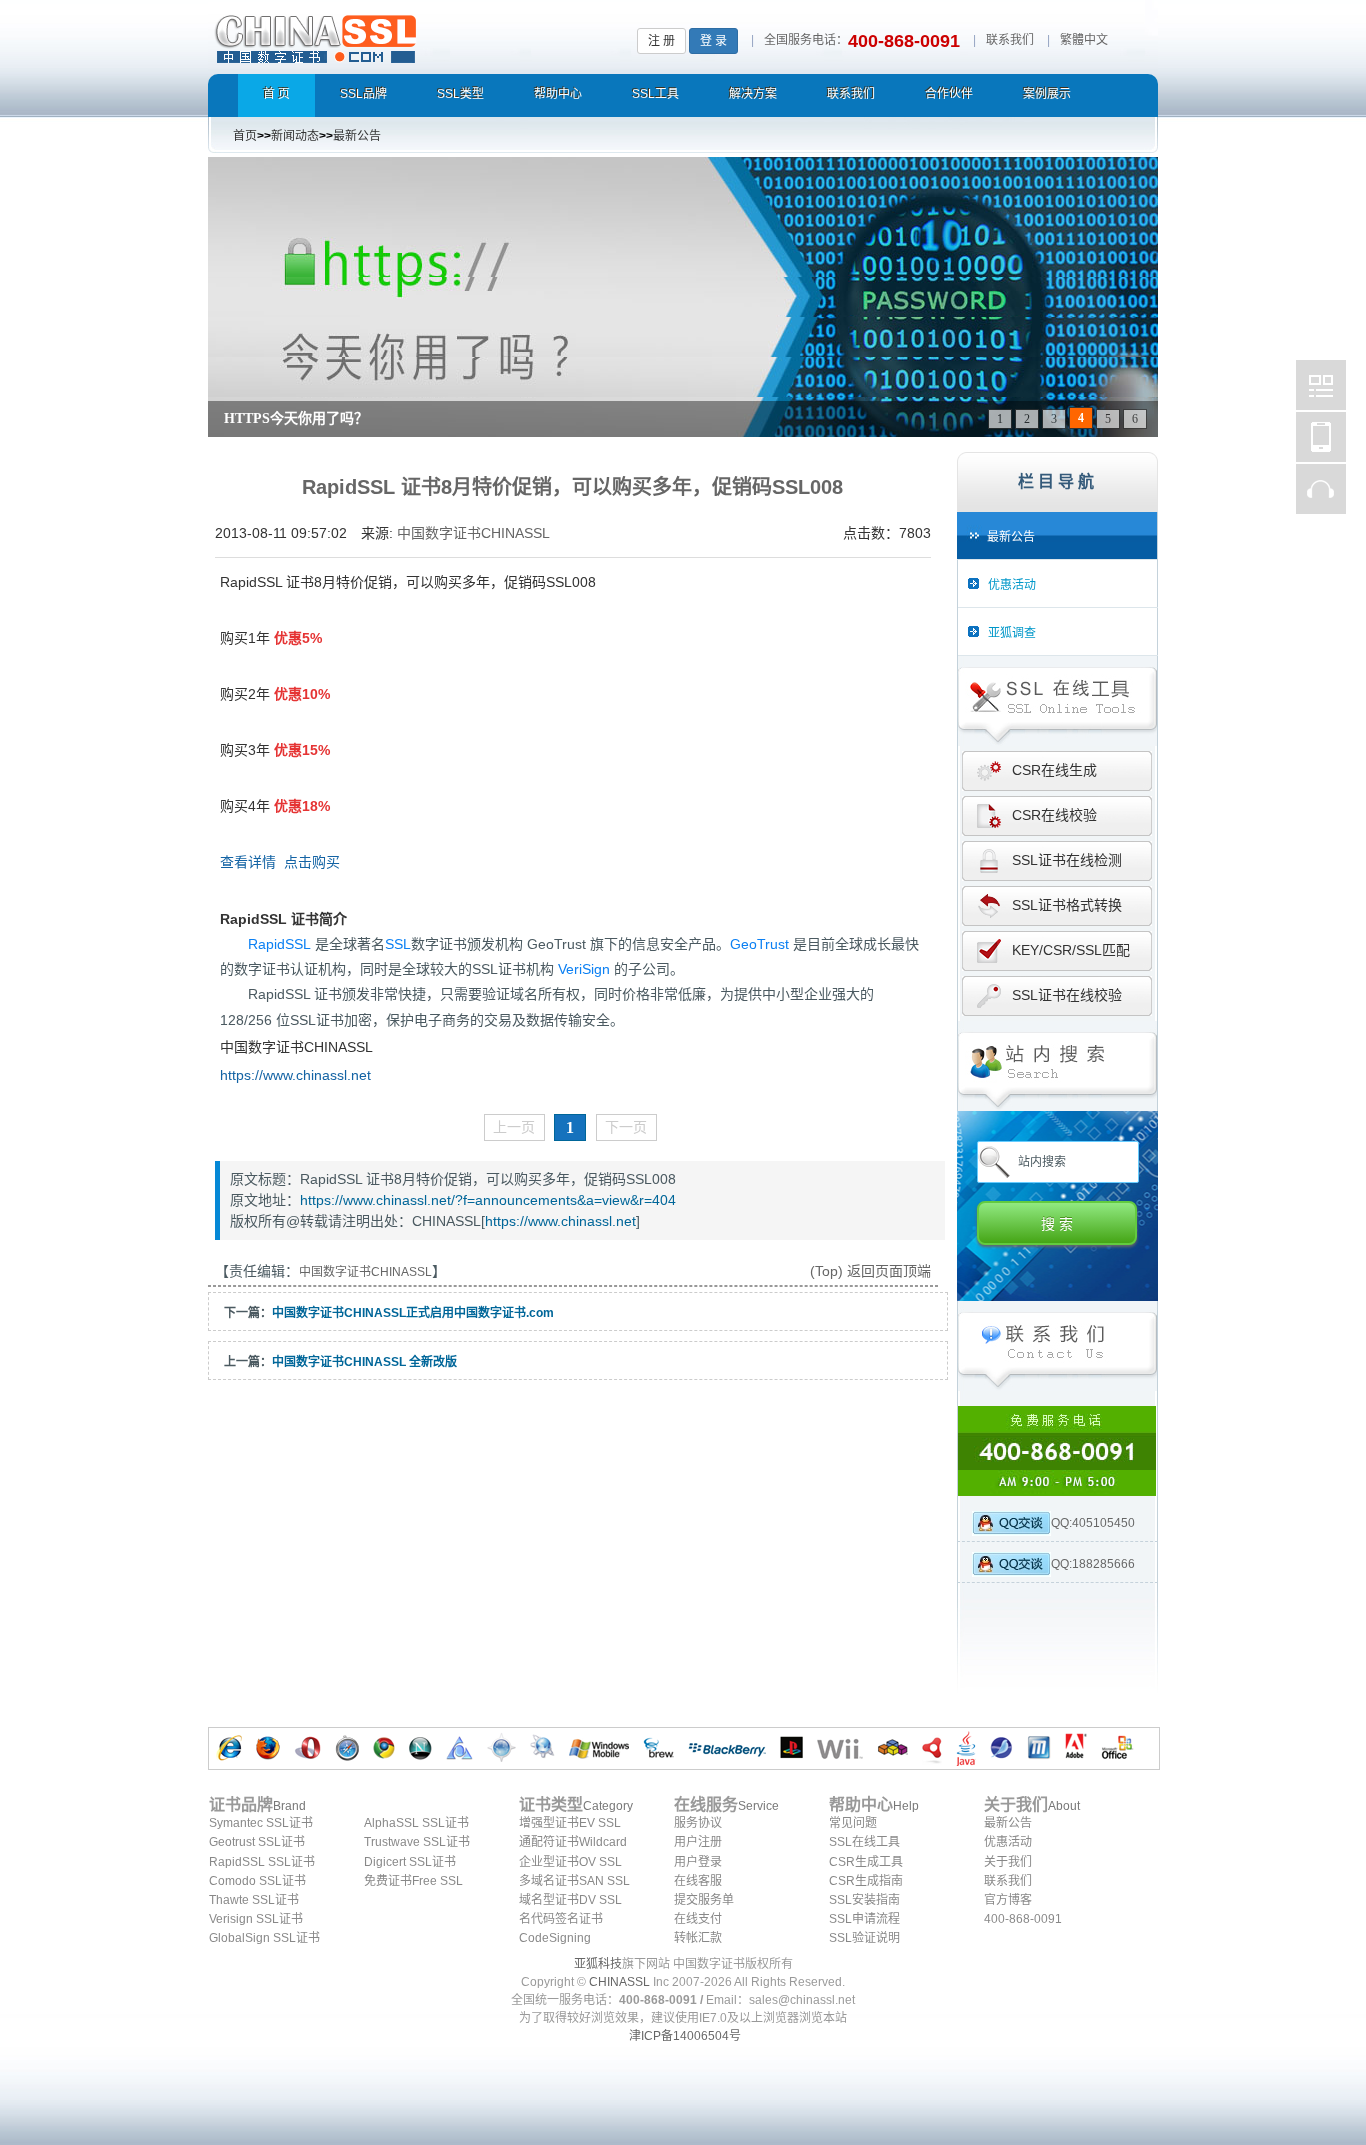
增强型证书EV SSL (570, 1823)
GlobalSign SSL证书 (264, 1938)
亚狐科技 (598, 1964)
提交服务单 (704, 1900)
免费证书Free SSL (413, 1881)
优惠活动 (1008, 1842)
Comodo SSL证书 (257, 1881)
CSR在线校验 (1054, 815)
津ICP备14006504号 (685, 2036)
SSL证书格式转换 (1067, 905)
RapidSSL (279, 944)
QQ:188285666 (1093, 1564)
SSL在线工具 (864, 1842)
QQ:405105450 (1093, 1523)
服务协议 (698, 1823)
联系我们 (1010, 40)
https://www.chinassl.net (295, 1075)
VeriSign (584, 969)
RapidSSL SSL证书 (262, 1862)
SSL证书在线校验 (1067, 995)
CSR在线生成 (1054, 770)
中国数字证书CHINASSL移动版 (1321, 437)
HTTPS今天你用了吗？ (296, 418)
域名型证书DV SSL (570, 1900)
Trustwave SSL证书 (417, 1842)
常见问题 (853, 1823)
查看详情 (248, 862)
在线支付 (698, 1919)
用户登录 (698, 1862)
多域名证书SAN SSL (574, 1881)
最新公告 (1008, 1823)
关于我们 (1008, 1862)
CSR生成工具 (866, 1862)
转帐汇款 (698, 1938)
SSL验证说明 (864, 1938)
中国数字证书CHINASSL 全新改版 (364, 1362)
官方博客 (1008, 1900)
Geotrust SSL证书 (257, 1842)
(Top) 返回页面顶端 (870, 1271)
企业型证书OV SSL (570, 1862)
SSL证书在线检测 (1067, 860)
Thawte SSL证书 (254, 1900)
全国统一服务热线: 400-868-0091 (1057, 1451)
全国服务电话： (806, 40)
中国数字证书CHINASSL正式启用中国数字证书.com (413, 1313)
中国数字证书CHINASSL (395, 35)
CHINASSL (619, 1982)
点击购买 (312, 862)
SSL (398, 944)
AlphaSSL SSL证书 (416, 1823)
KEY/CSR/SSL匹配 (1071, 950)
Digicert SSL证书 (410, 1862)
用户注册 (698, 1842)
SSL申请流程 (864, 1919)
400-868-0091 (1023, 1919)
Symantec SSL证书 (261, 1823)
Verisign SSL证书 (256, 1919)
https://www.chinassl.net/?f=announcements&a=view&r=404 (488, 1200)
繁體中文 (1084, 40)
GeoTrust (759, 944)
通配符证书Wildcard (573, 1842)
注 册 (661, 41)
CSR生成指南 (866, 1881)
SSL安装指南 (864, 1900)
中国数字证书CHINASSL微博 (1321, 385)
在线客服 (698, 1881)
